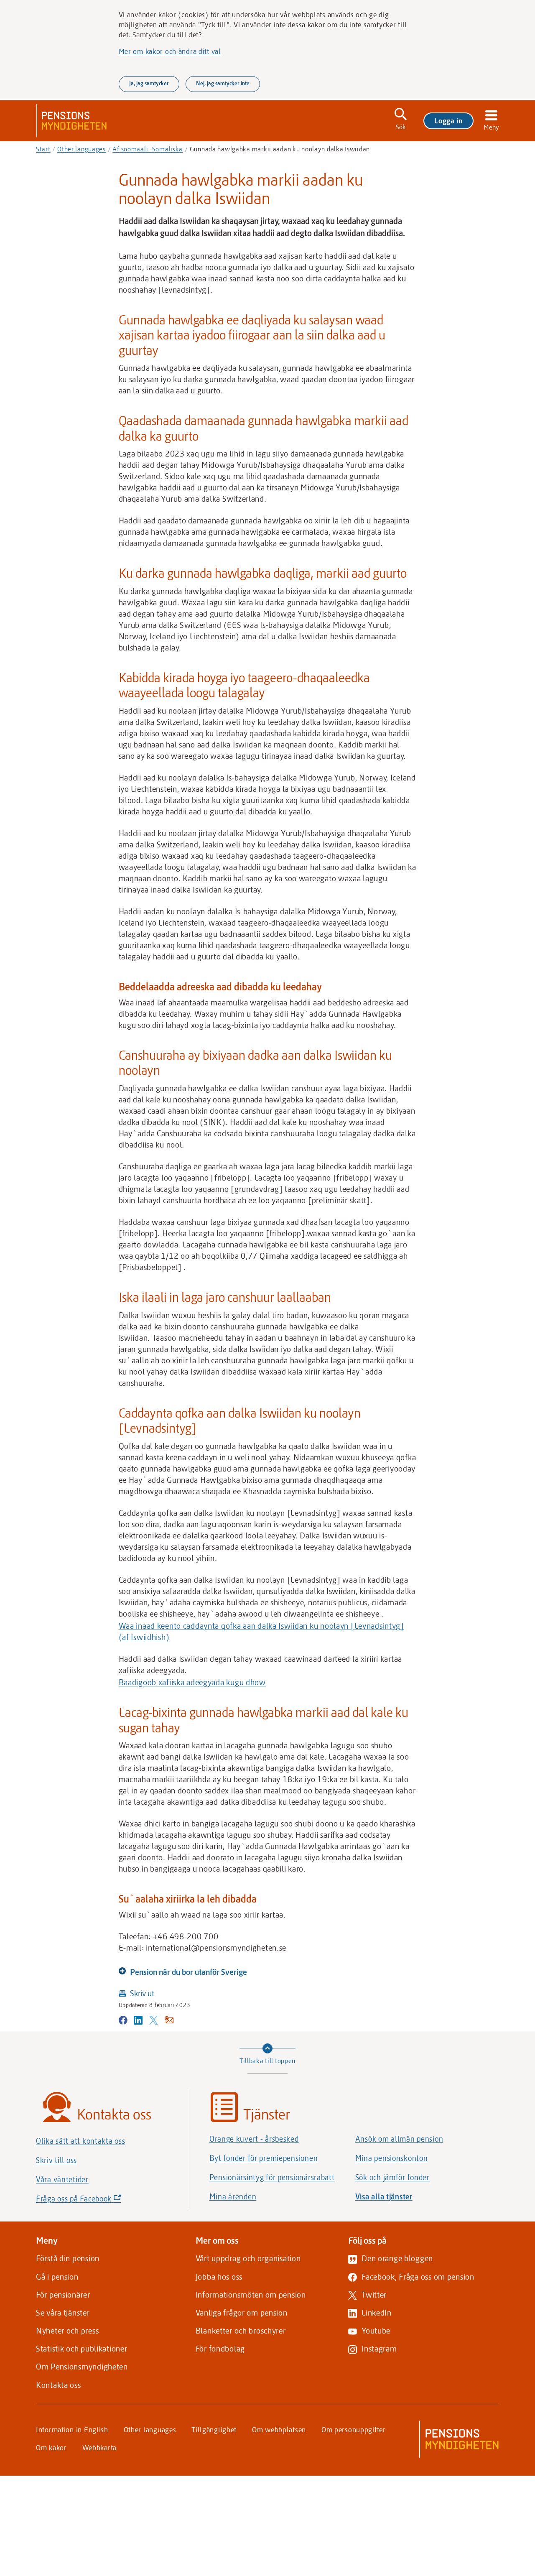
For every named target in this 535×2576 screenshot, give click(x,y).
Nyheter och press (67, 2330)
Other (82, 149)
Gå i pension (57, 2276)
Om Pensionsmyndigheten (82, 2366)
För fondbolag (220, 2348)
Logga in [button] (448, 120)
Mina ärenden (233, 2196)
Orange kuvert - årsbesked (254, 2139)
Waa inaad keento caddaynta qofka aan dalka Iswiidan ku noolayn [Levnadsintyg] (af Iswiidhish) (261, 1631)
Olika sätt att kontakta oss (80, 2141)
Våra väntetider (62, 2179)
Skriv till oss (56, 2160)
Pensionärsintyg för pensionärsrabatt (272, 2177)
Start (43, 149)
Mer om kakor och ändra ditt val (170, 51)
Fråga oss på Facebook (93, 2201)
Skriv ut (142, 1993)
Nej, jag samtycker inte (223, 83)
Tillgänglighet (214, 2429)
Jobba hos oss (219, 2276)
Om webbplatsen (279, 2429)
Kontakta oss (59, 2385)
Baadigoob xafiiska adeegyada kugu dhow (192, 1682)
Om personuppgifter (354, 2429)
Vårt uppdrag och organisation (248, 2258)
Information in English (72, 2429)
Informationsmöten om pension (251, 2294)
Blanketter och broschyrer (241, 2330)
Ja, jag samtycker (149, 83)
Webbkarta (99, 2447)
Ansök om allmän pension (399, 2139)
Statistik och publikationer (82, 2348)
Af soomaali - (148, 149)
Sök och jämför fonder (392, 2177)
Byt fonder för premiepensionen (264, 2158)
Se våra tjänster (63, 2312)
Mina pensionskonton (392, 2158)
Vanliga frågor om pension (242, 2312)
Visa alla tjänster (384, 2196)
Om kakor (51, 2447)
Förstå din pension (68, 2258)
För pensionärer (63, 2294)
